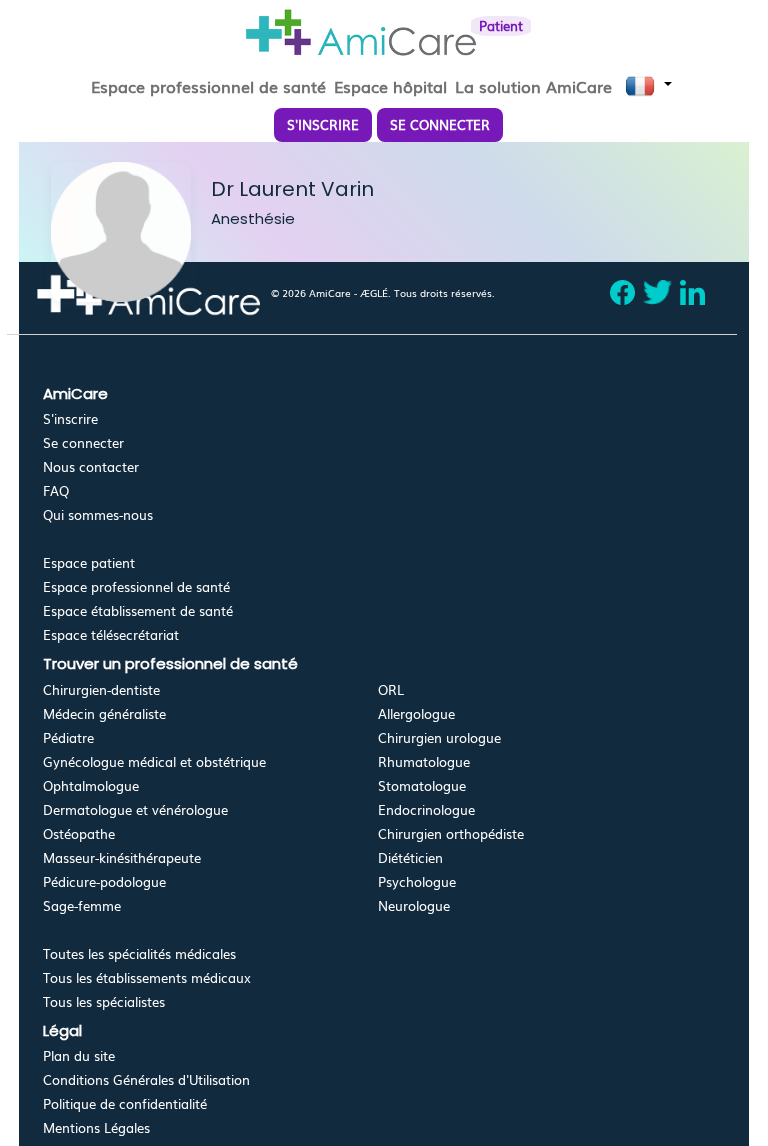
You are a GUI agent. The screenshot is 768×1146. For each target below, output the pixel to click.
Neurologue (414, 905)
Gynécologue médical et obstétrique (154, 761)
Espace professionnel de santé (136, 586)
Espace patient (89, 562)
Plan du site (79, 1055)
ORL (391, 689)
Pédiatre (68, 737)
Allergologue (416, 713)
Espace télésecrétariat (111, 634)
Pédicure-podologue (104, 881)
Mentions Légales (96, 1127)
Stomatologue (422, 785)
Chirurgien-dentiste (101, 689)
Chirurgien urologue (439, 737)
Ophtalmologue (91, 785)
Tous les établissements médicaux (147, 977)
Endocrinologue (426, 809)
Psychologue (417, 881)
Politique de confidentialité (125, 1103)
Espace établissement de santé (138, 610)
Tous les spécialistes (104, 1001)
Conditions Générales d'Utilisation (146, 1079)
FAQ (56, 490)
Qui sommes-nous (98, 514)
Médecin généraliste (104, 713)
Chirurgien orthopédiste (451, 833)
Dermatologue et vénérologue (135, 809)
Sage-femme (82, 905)
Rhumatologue (424, 761)
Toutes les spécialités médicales (139, 953)
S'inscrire (70, 418)
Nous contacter (91, 466)
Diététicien (410, 857)
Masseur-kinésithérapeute (122, 857)
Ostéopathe (79, 833)
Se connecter (83, 442)
